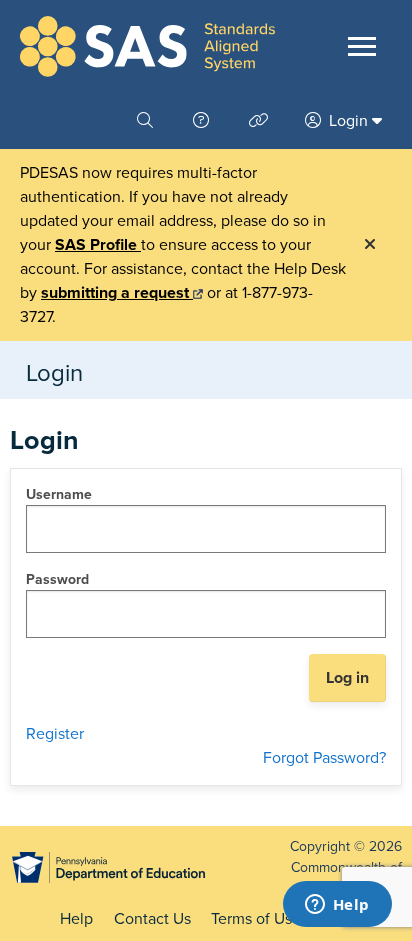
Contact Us (152, 919)
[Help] (203, 121)
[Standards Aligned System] (147, 46)
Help (76, 919)
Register (55, 734)
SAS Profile (98, 245)
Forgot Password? (324, 758)
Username (59, 494)
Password (57, 579)
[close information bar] (370, 245)
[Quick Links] (261, 121)
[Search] (147, 121)
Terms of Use (256, 919)
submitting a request (117, 293)
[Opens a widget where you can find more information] (337, 906)
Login (348, 121)
